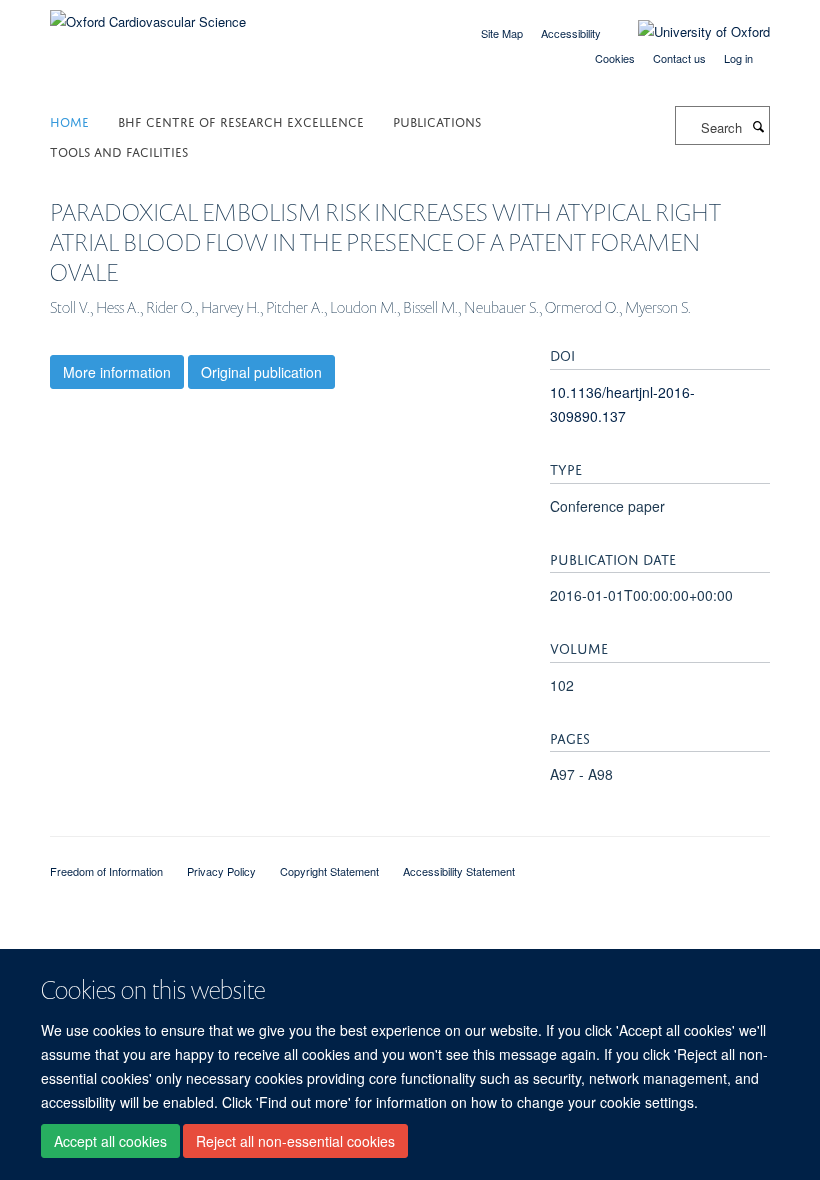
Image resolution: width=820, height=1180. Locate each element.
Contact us (679, 58)
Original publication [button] (261, 372)
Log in (738, 58)
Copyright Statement (329, 871)
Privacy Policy (221, 871)
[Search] (758, 126)
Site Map (502, 33)
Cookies (615, 58)
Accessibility (571, 33)
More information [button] (117, 372)
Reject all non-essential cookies (295, 1141)
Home (69, 120)
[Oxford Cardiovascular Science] (148, 14)
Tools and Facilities (119, 150)
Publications (437, 120)
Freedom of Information (106, 871)
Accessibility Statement (459, 871)
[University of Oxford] (689, 32)
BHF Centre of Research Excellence (241, 120)
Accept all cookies (110, 1141)
